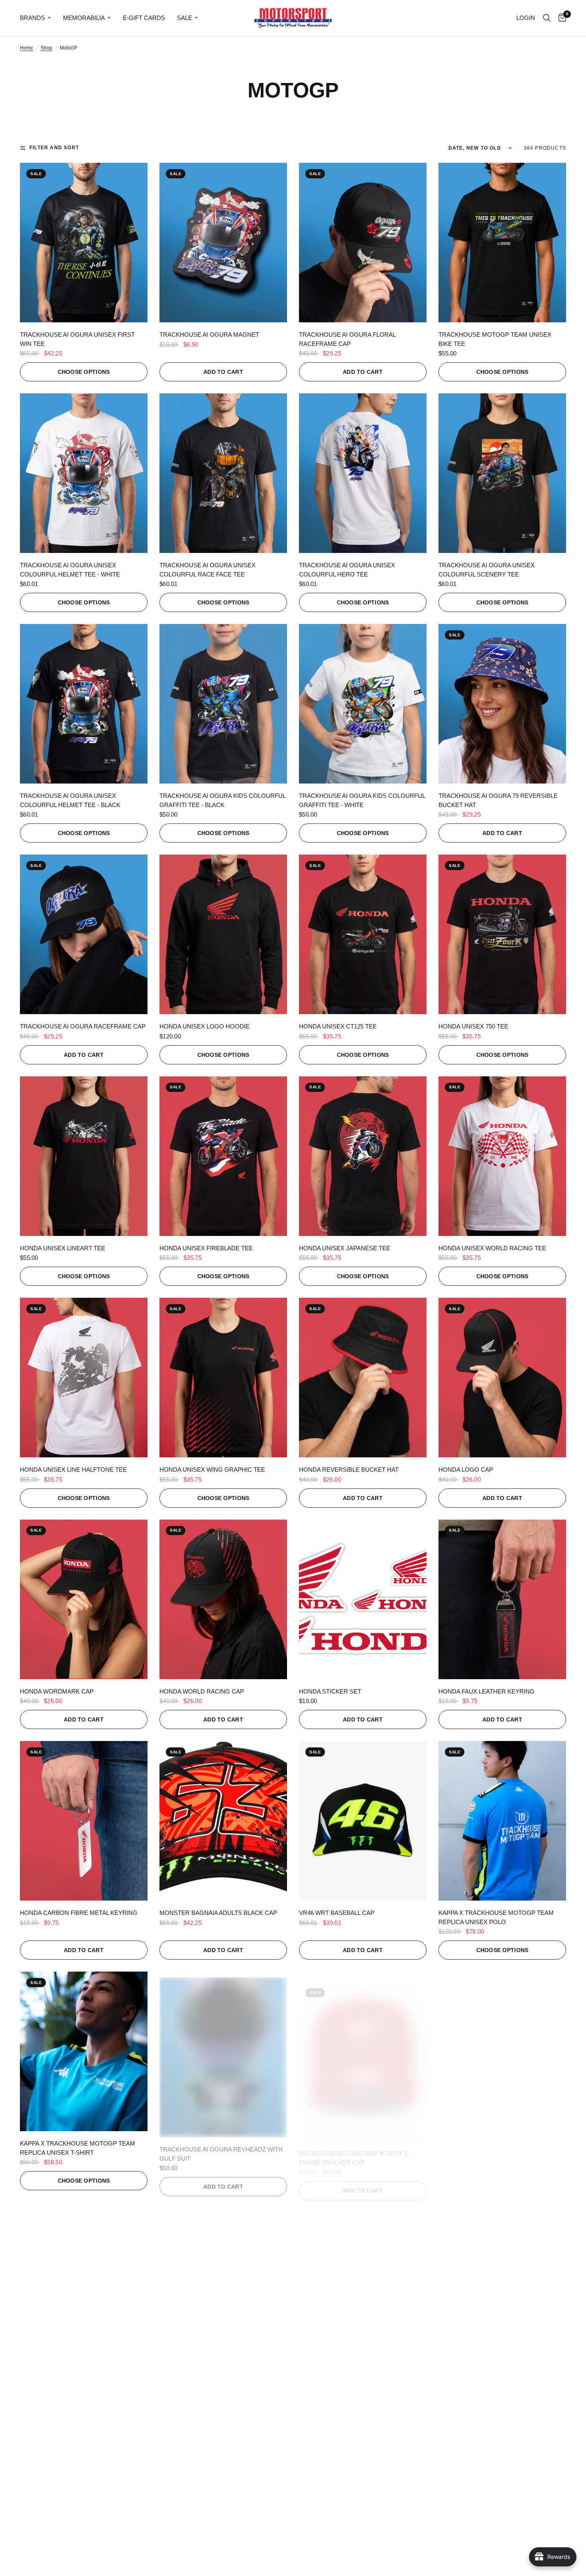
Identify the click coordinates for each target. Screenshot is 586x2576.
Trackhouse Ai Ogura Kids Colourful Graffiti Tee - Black (222, 800)
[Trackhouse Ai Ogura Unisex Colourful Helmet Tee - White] (84, 473)
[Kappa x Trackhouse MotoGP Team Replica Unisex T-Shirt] (84, 2051)
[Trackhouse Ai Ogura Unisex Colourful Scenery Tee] (502, 473)
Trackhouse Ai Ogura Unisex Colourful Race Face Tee (207, 570)
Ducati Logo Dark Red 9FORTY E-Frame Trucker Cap (502, 2148)
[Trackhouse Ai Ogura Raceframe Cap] (84, 934)
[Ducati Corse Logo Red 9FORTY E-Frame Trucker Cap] (363, 2051)
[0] (560, 18)
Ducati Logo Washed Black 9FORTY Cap (217, 2379)
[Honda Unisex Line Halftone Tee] (84, 1378)
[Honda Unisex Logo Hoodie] (223, 934)
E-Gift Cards (144, 18)
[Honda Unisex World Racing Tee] (502, 1156)
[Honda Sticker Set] (363, 1599)
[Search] (547, 18)
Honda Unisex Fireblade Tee (206, 1248)
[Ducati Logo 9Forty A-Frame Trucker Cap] (84, 2282)
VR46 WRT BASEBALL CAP (337, 1913)
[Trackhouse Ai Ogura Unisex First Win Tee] (84, 243)
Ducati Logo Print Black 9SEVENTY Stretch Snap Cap (356, 2379)
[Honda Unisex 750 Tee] (502, 934)
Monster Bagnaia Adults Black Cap (218, 1913)
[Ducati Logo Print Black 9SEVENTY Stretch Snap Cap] (363, 2282)
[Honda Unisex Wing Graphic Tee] (223, 1378)
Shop (46, 48)
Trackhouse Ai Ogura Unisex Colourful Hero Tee (347, 570)
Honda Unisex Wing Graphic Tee (212, 1470)
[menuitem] (38, 18)
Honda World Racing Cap (202, 1691)
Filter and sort (54, 148)
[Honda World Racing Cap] (223, 1599)
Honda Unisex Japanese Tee (345, 1248)
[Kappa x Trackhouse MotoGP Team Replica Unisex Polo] (502, 1821)
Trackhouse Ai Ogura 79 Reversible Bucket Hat (498, 800)
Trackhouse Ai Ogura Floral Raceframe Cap (347, 339)
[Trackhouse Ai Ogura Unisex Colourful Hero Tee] (363, 473)
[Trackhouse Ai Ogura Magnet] (223, 243)
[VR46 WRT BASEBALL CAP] (363, 1821)
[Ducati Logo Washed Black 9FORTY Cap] (223, 2282)
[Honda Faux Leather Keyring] (502, 1599)
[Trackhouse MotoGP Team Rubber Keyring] (502, 2282)
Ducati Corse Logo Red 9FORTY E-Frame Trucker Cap (355, 2148)
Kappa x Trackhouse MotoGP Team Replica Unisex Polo (496, 1917)
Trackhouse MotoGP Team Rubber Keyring (496, 2379)
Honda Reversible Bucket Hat (349, 1470)
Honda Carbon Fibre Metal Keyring (79, 1913)
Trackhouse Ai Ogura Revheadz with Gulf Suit (221, 2148)
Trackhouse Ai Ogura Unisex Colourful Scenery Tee (487, 570)
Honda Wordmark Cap (57, 1691)
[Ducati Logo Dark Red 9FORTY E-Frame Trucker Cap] (502, 2051)
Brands (32, 18)
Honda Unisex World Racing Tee (492, 1248)
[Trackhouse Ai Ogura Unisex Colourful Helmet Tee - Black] (84, 704)
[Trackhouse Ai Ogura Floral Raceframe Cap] (363, 243)
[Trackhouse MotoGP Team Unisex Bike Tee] (502, 243)
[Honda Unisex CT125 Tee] (363, 934)
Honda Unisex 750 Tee (473, 1026)
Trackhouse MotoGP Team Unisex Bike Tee (495, 339)
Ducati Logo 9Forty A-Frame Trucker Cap (83, 2379)
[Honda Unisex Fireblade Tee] (223, 1156)
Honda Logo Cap (466, 1470)
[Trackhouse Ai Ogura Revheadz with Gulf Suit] (223, 2051)
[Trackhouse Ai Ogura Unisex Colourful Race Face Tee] (223, 473)
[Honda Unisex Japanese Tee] (363, 1156)
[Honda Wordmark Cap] (84, 1599)
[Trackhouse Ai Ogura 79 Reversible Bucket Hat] (502, 704)
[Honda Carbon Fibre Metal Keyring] (84, 1821)
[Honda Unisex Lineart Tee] (84, 1156)
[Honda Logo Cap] (502, 1378)
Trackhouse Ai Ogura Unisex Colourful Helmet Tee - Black (70, 800)
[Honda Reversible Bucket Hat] (363, 1378)
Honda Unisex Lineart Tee (63, 1248)
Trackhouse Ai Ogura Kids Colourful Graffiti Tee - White (362, 800)
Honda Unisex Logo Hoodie (205, 1026)
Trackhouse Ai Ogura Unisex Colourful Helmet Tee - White (70, 570)
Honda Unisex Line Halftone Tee (73, 1470)
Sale (185, 18)
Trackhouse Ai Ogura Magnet (209, 335)
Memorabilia (84, 18)
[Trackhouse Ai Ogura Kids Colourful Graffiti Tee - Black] (223, 704)
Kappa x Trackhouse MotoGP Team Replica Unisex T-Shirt (78, 2148)
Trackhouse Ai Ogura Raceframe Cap (83, 1026)
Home (27, 48)
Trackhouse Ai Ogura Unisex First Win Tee (77, 339)
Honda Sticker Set (330, 1691)
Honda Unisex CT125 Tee (338, 1026)
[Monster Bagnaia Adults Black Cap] (223, 1821)
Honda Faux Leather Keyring (487, 1691)
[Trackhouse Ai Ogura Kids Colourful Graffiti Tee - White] (363, 704)
